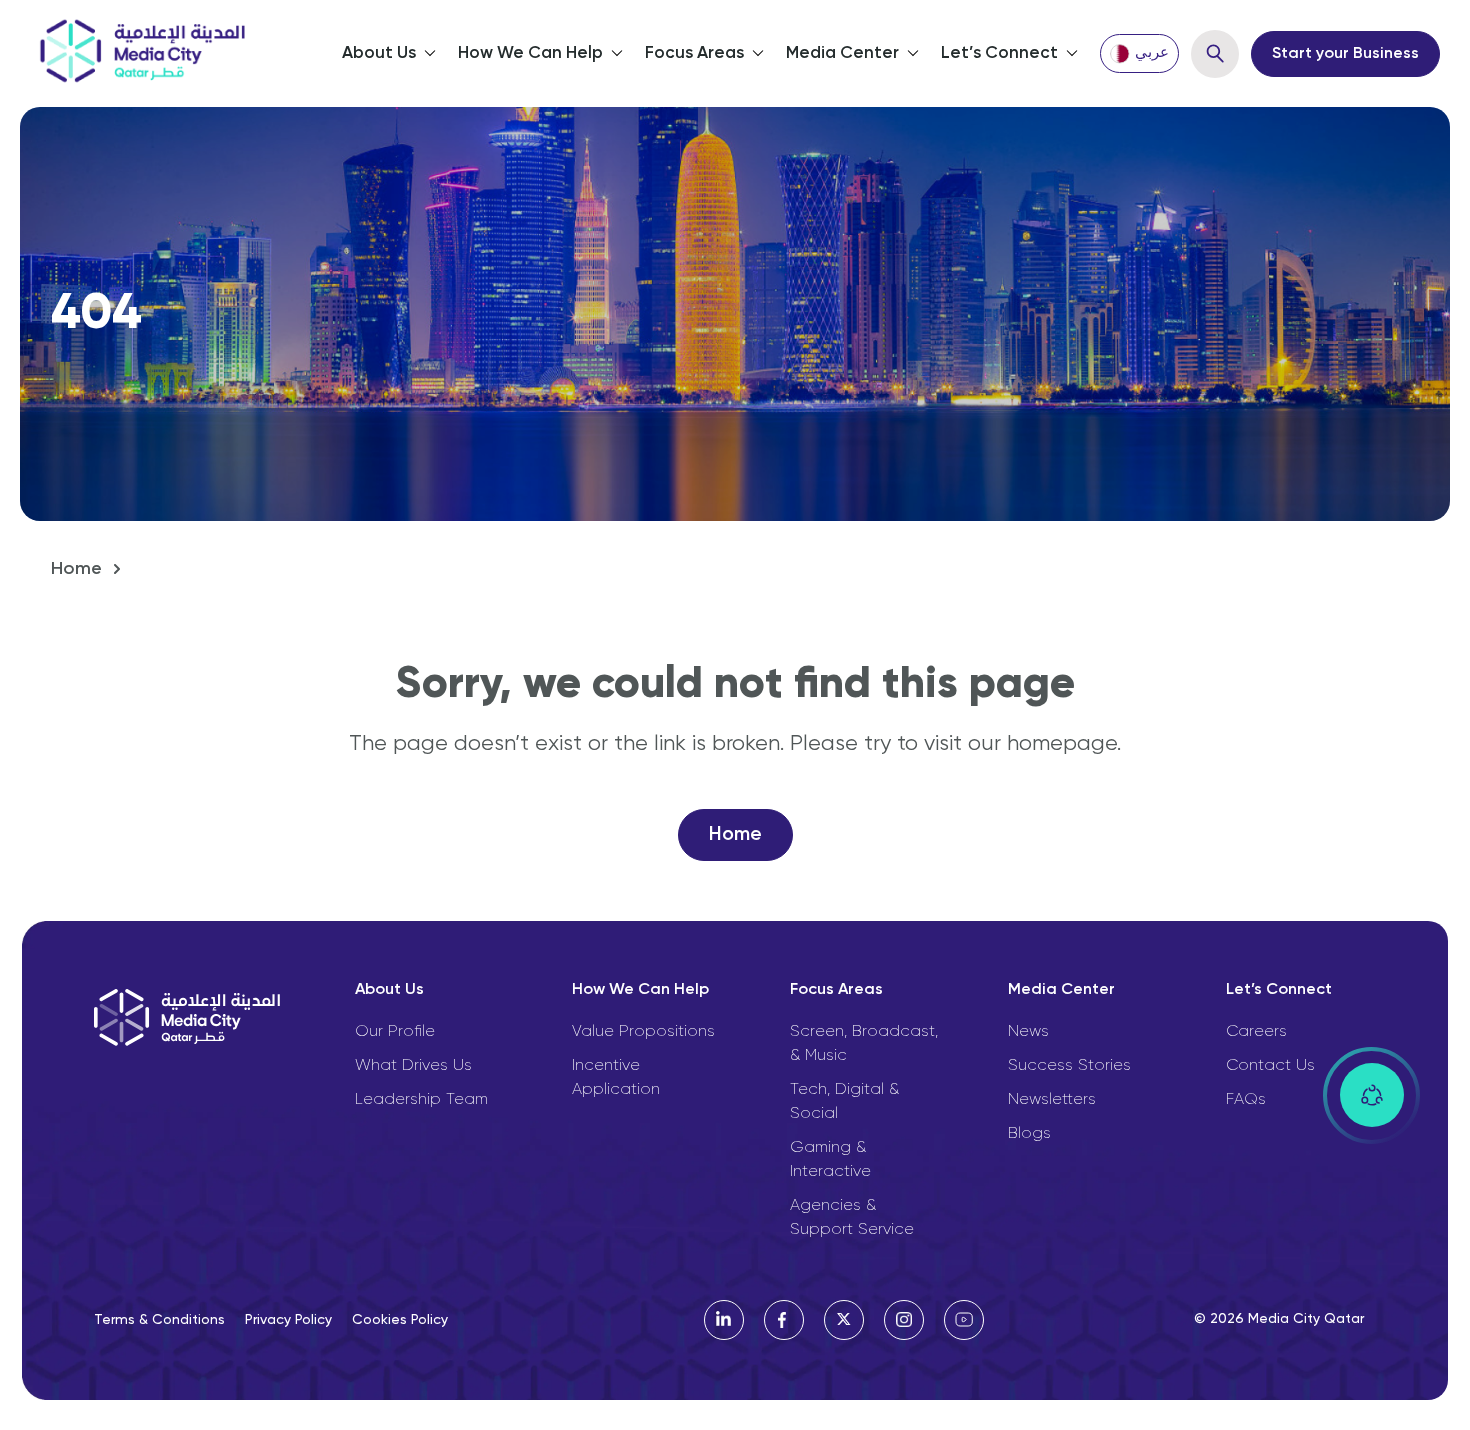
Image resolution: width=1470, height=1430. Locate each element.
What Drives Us (413, 1066)
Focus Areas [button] (694, 53)
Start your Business (1345, 54)
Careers (1256, 1032)
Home (76, 569)
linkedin (724, 1320)
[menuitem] (1139, 53)
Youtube (964, 1320)
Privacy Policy (288, 1320)
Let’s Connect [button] (999, 53)
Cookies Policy (400, 1320)
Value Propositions (643, 1032)
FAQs (1246, 1100)
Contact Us (1270, 1066)
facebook (784, 1320)
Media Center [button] (842, 53)
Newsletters (1052, 1100)
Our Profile (395, 1032)
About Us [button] (379, 53)
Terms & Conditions (159, 1320)
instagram (904, 1320)
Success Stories (1069, 1066)
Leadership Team (421, 1100)
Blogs (1029, 1134)
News (1028, 1032)
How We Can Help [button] (530, 53)
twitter (844, 1320)
